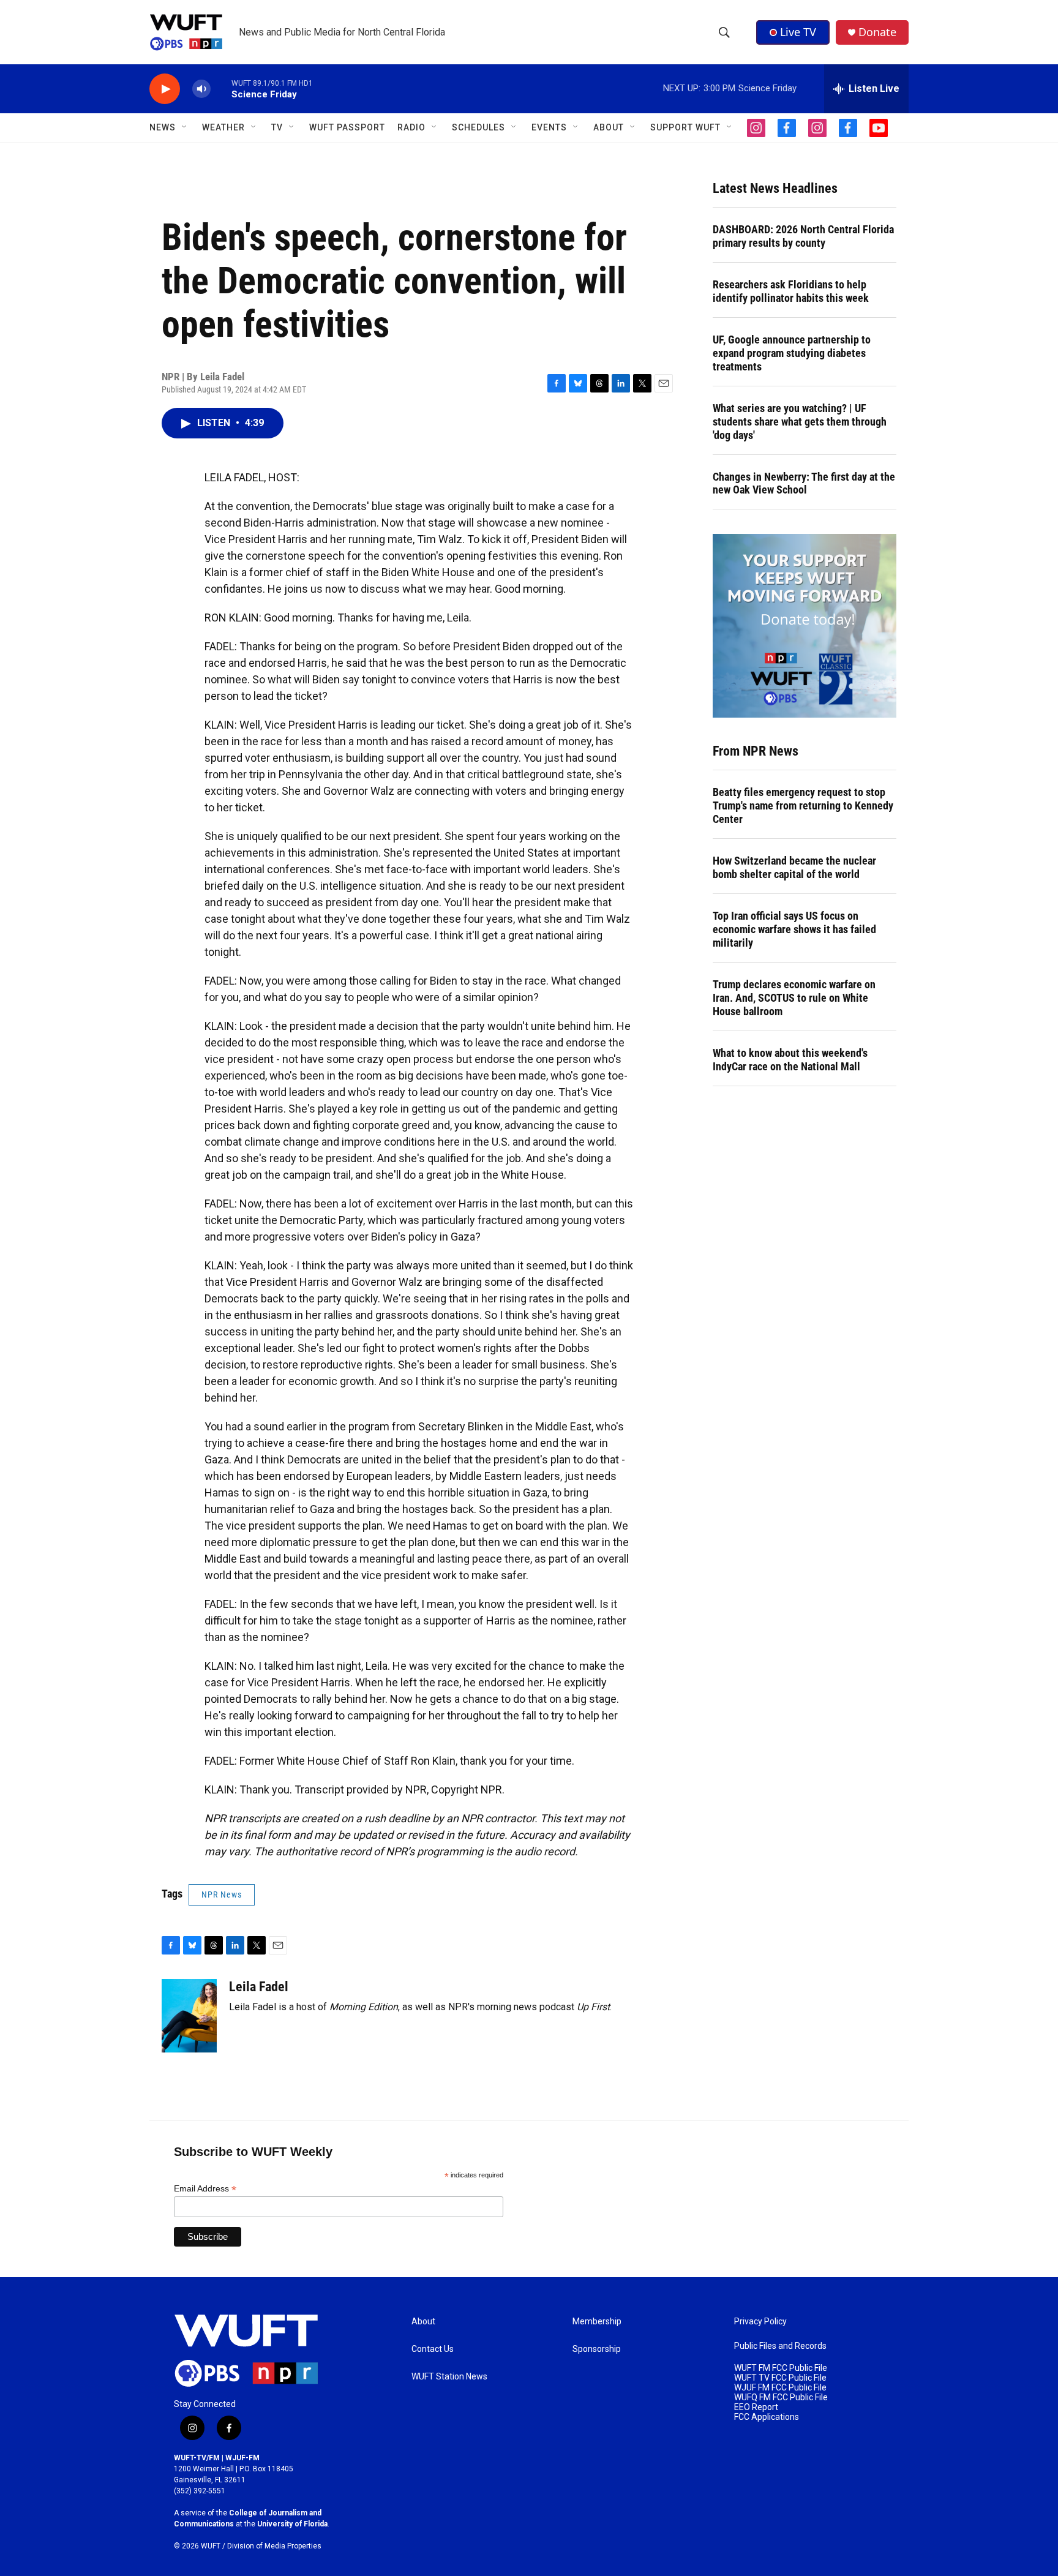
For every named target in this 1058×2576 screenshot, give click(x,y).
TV (277, 127)
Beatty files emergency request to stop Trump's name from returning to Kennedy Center (803, 805)
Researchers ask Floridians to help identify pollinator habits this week (791, 291)
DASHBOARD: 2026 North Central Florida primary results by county (803, 236)
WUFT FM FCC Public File (781, 2368)
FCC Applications (767, 2417)
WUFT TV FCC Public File (780, 2378)
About (423, 2322)
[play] (165, 89)
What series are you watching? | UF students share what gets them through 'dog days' (800, 422)
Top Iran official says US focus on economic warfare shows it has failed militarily (794, 929)
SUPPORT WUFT (685, 127)
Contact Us (433, 2349)
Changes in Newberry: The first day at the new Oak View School (804, 483)
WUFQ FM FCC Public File (781, 2398)
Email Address (205, 2189)
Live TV (798, 32)
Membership (597, 2322)
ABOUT (609, 127)
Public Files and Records (780, 2346)
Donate (877, 32)
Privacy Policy (760, 2322)
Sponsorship (597, 2349)
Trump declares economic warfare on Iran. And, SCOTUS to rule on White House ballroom (794, 998)
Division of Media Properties (274, 2546)
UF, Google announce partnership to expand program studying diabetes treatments (792, 353)
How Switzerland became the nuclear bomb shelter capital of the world (794, 867)
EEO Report (756, 2407)
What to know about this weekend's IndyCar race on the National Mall (790, 1060)
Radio (411, 127)
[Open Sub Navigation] (185, 127)
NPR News (222, 1894)
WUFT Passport (347, 127)
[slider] (221, 88)
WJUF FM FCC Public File (780, 2388)
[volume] (201, 89)
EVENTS (549, 127)
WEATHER (223, 127)
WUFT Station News (449, 2377)
